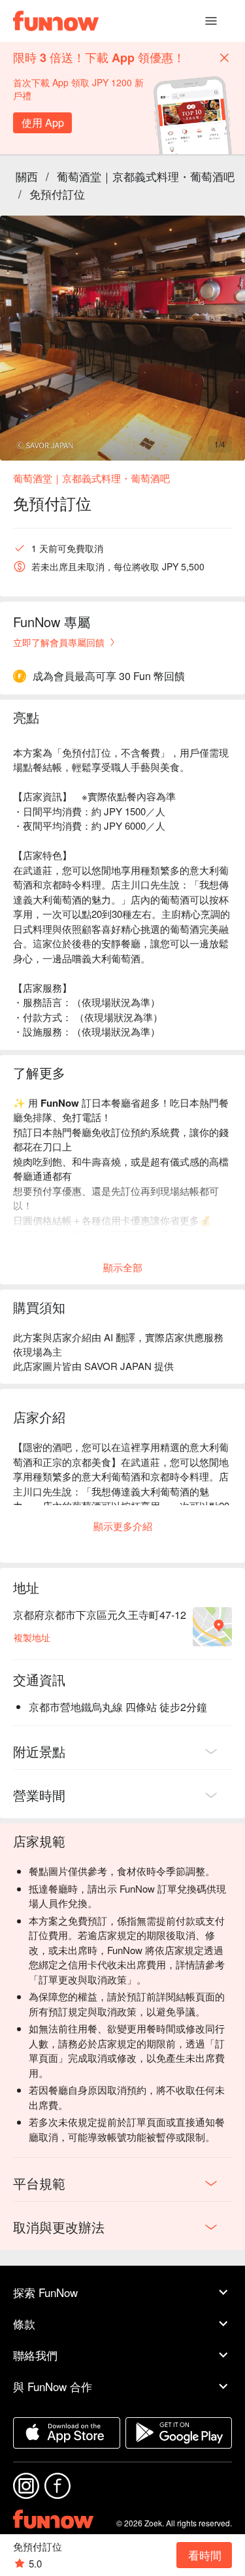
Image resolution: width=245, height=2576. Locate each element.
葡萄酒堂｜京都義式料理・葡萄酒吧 (146, 176)
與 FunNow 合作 (53, 2386)
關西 (27, 176)
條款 (24, 2323)
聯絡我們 (35, 2355)
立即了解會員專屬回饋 (59, 642)
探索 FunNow (45, 2292)
